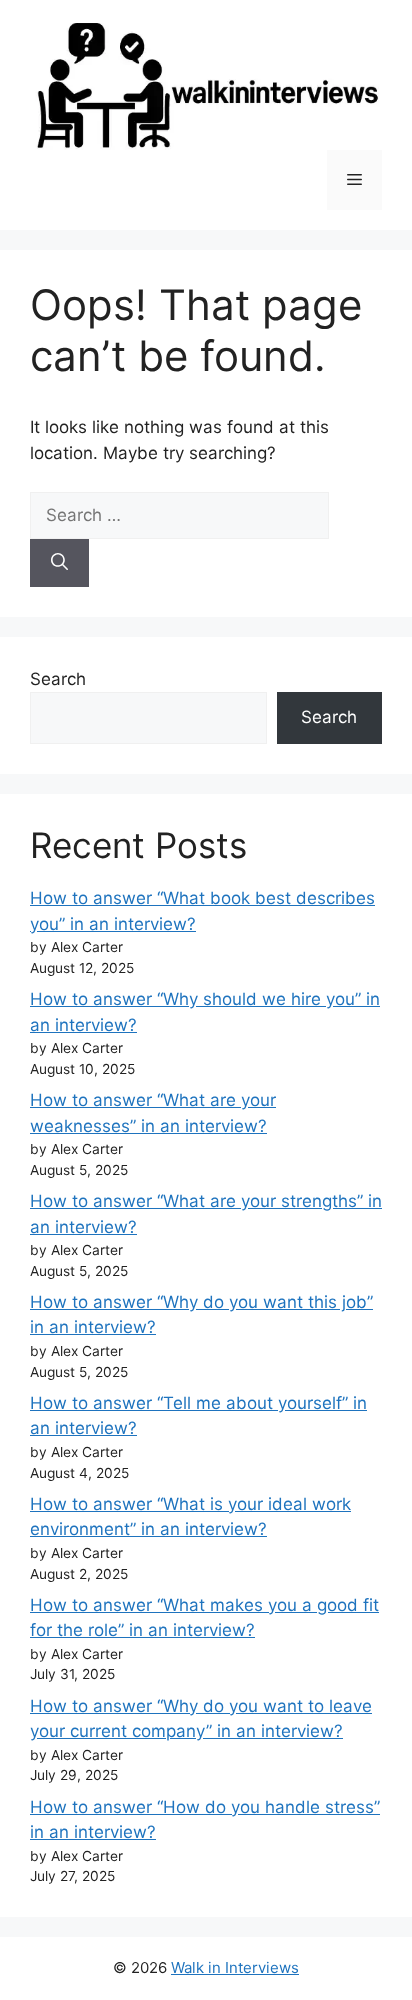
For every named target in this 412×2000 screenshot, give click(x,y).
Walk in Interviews (235, 1967)
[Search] (59, 563)
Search (58, 679)
